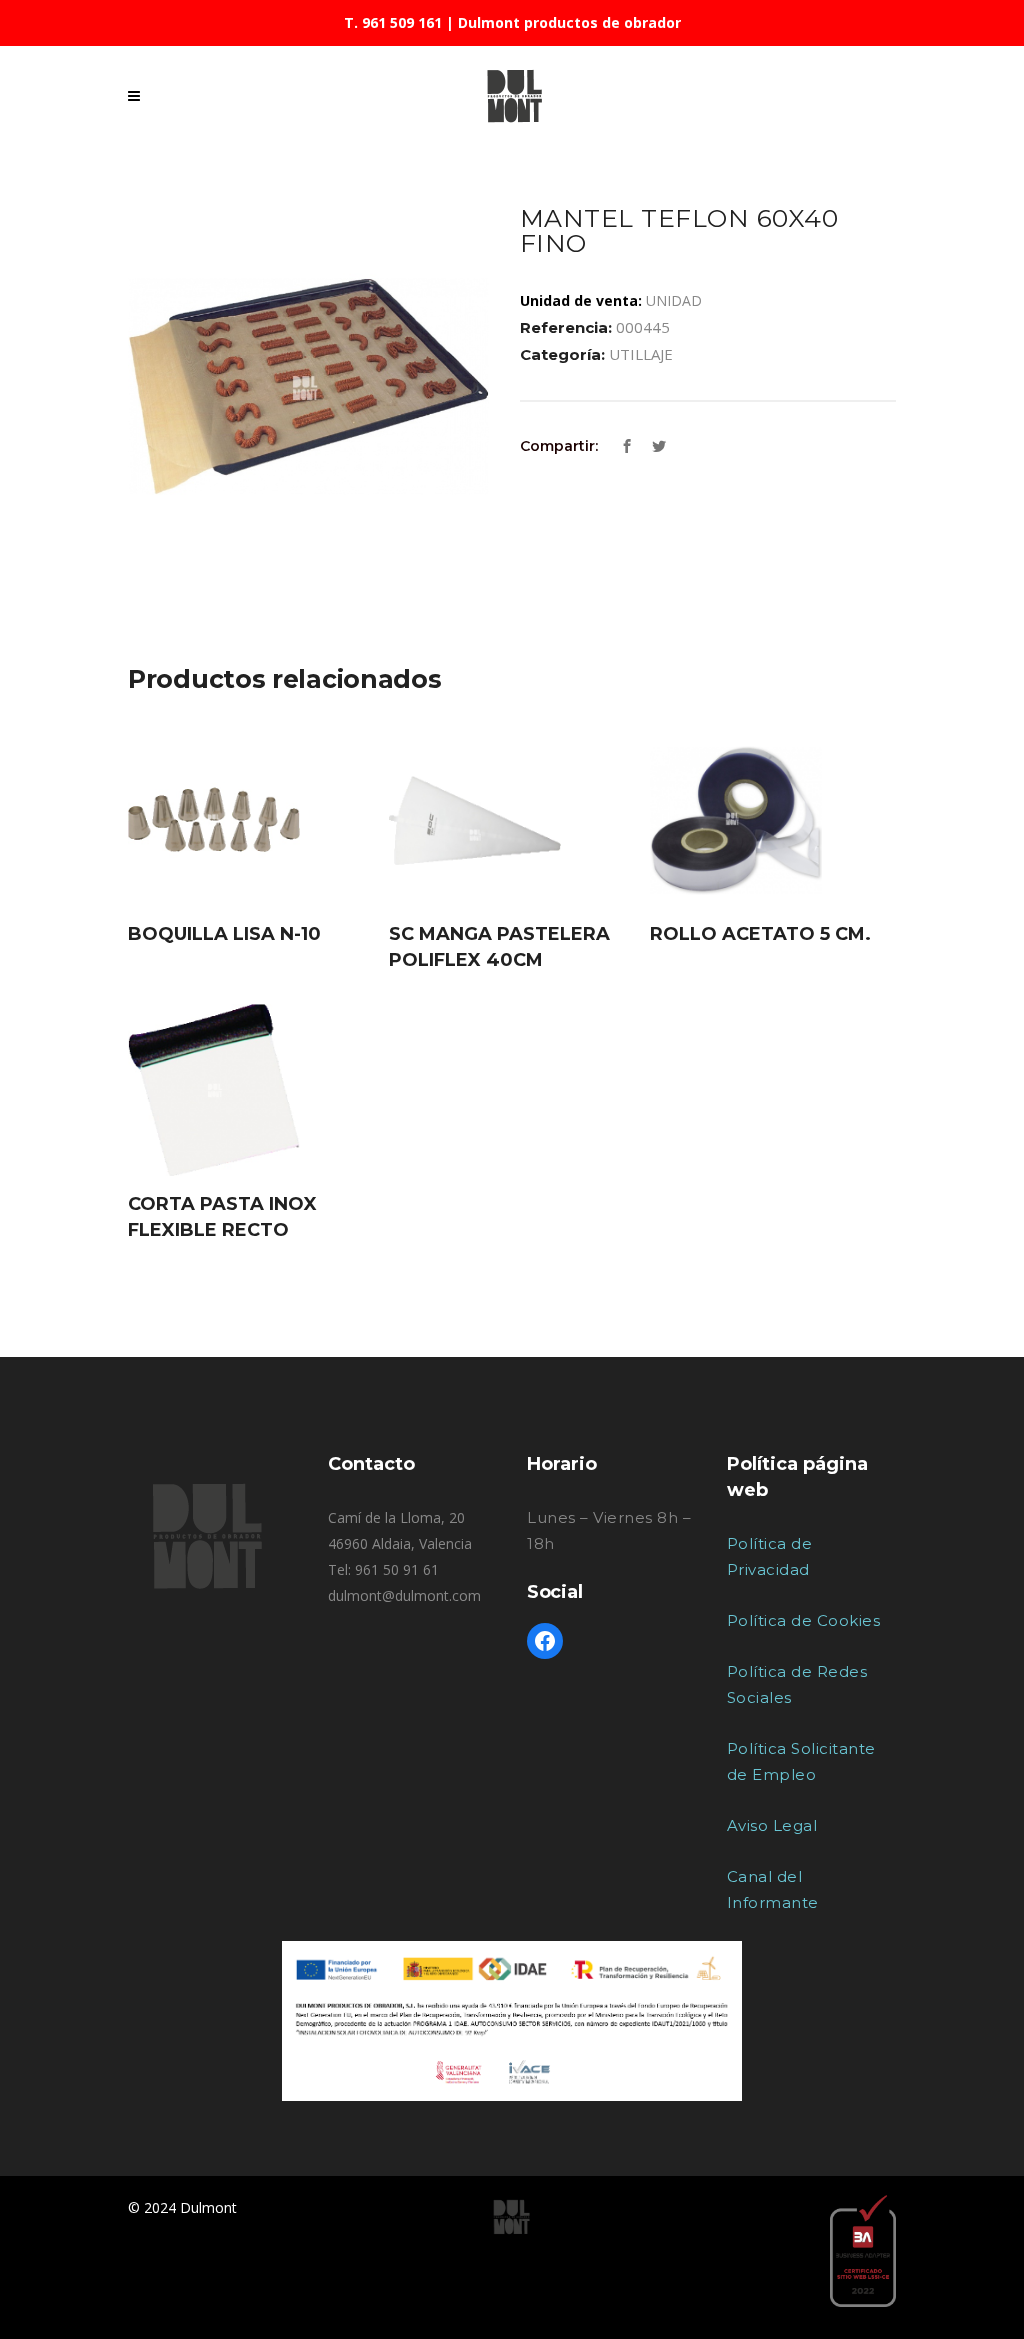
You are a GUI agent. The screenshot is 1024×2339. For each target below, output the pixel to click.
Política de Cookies (804, 1620)
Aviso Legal (772, 1825)
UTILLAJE (641, 354)
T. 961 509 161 (393, 22)
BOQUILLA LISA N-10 (224, 934)
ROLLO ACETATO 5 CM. (760, 934)
